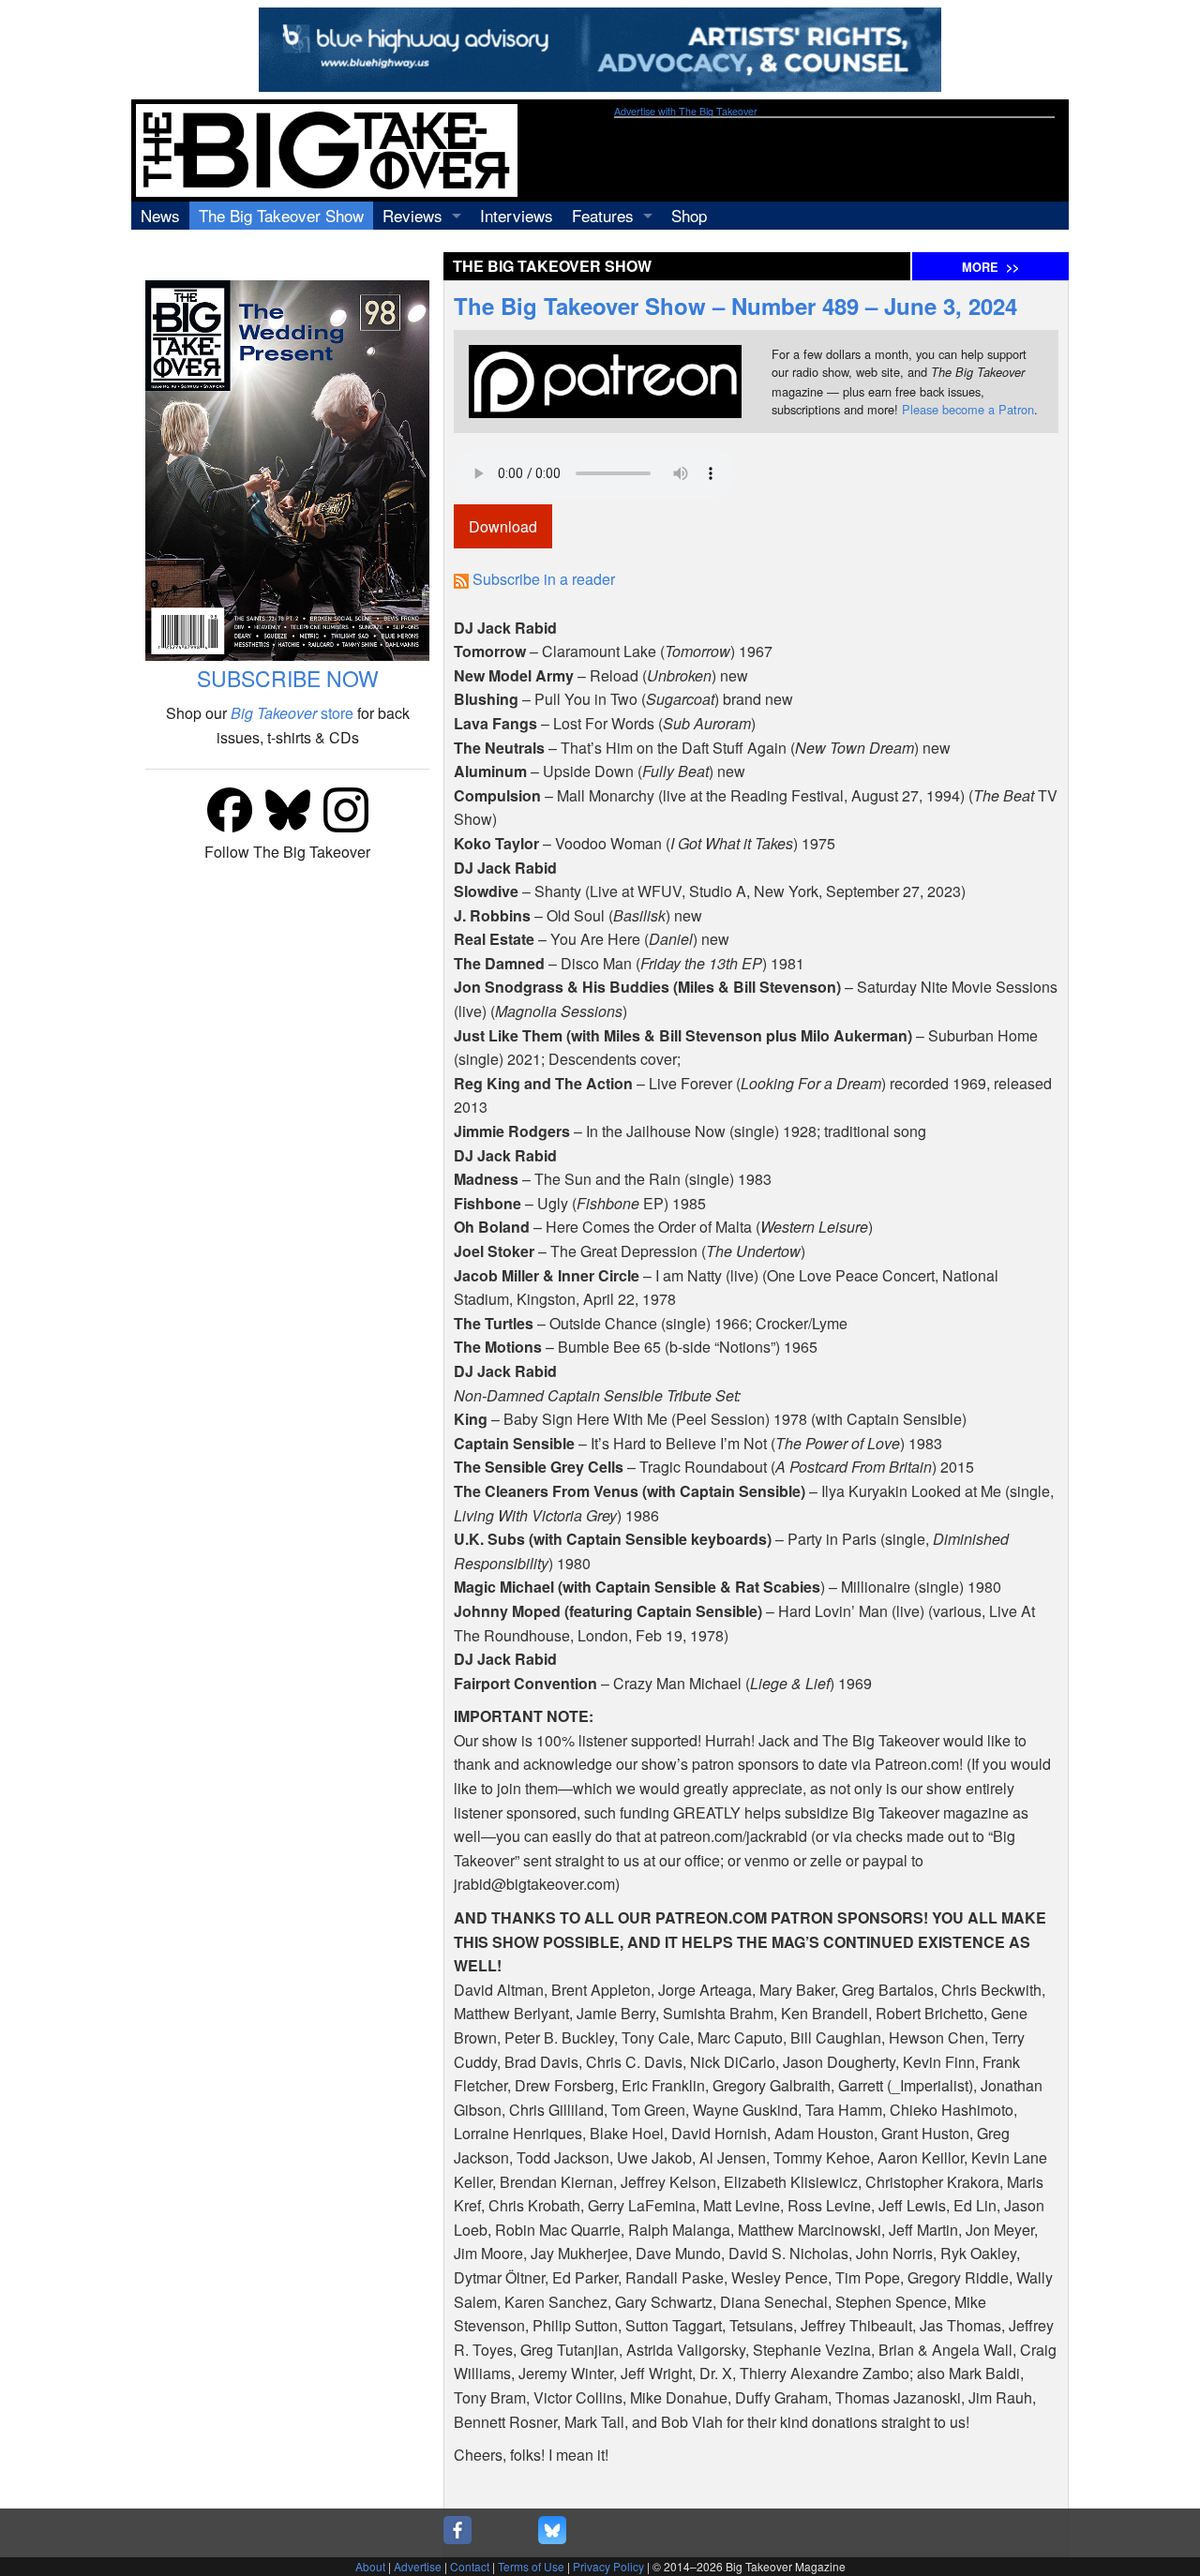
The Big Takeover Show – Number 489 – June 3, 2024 (735, 306)
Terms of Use (531, 2566)
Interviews (517, 215)
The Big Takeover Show (281, 215)
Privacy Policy (608, 2566)
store (292, 713)
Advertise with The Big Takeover (686, 111)
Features (603, 215)
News (160, 215)
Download (503, 526)
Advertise (418, 2566)
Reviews (412, 215)
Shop (689, 215)
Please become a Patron (968, 409)
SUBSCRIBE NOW (288, 678)
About (370, 2566)
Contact (470, 2566)
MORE (990, 267)
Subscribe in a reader (544, 579)
